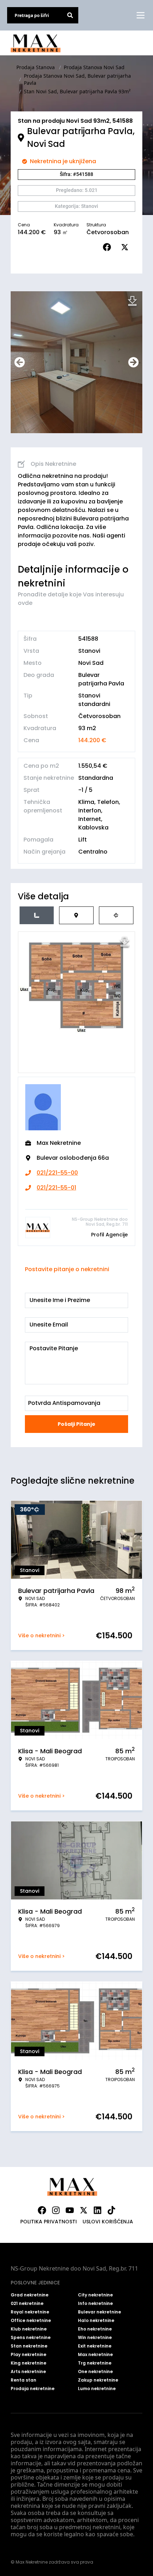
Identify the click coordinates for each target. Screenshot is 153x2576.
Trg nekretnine (95, 2363)
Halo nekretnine (96, 2321)
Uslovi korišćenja (108, 2222)
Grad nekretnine (30, 2295)
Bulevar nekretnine (99, 2312)
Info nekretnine (95, 2304)
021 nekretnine (27, 2304)
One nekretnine (95, 2372)
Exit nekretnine (95, 2346)
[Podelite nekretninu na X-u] (126, 247)
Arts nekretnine (28, 2372)
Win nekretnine (95, 2338)
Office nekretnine (31, 2321)
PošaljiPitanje (76, 1424)
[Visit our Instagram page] (56, 2210)
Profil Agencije (109, 1235)
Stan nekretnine (29, 2346)
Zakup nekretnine (98, 2380)
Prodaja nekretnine (33, 2389)
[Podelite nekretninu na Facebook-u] (109, 247)
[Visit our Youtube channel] (70, 2210)
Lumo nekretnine (97, 2389)
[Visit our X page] (84, 2210)
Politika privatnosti (49, 2222)
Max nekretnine (95, 2355)
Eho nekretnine (95, 2329)
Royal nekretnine (30, 2312)
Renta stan (23, 2380)
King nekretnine (28, 2363)
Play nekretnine (28, 2355)
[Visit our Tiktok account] (111, 2210)
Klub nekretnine (29, 2329)
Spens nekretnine (31, 2338)
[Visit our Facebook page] (42, 2210)
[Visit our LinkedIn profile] (97, 2210)
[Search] (70, 15)
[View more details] (37, 915)
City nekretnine (95, 2295)
